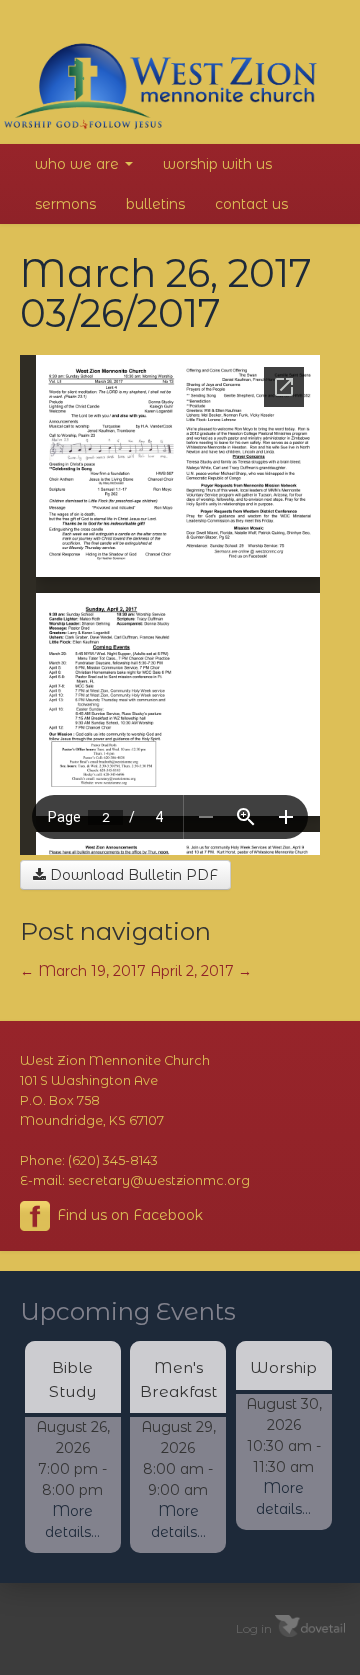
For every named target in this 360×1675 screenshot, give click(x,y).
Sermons (65, 204)
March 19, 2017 (83, 971)
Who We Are (79, 164)
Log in (254, 1627)
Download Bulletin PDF (132, 875)
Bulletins (155, 204)
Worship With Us (217, 164)
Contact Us (251, 204)
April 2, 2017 (201, 971)
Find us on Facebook (128, 1215)
